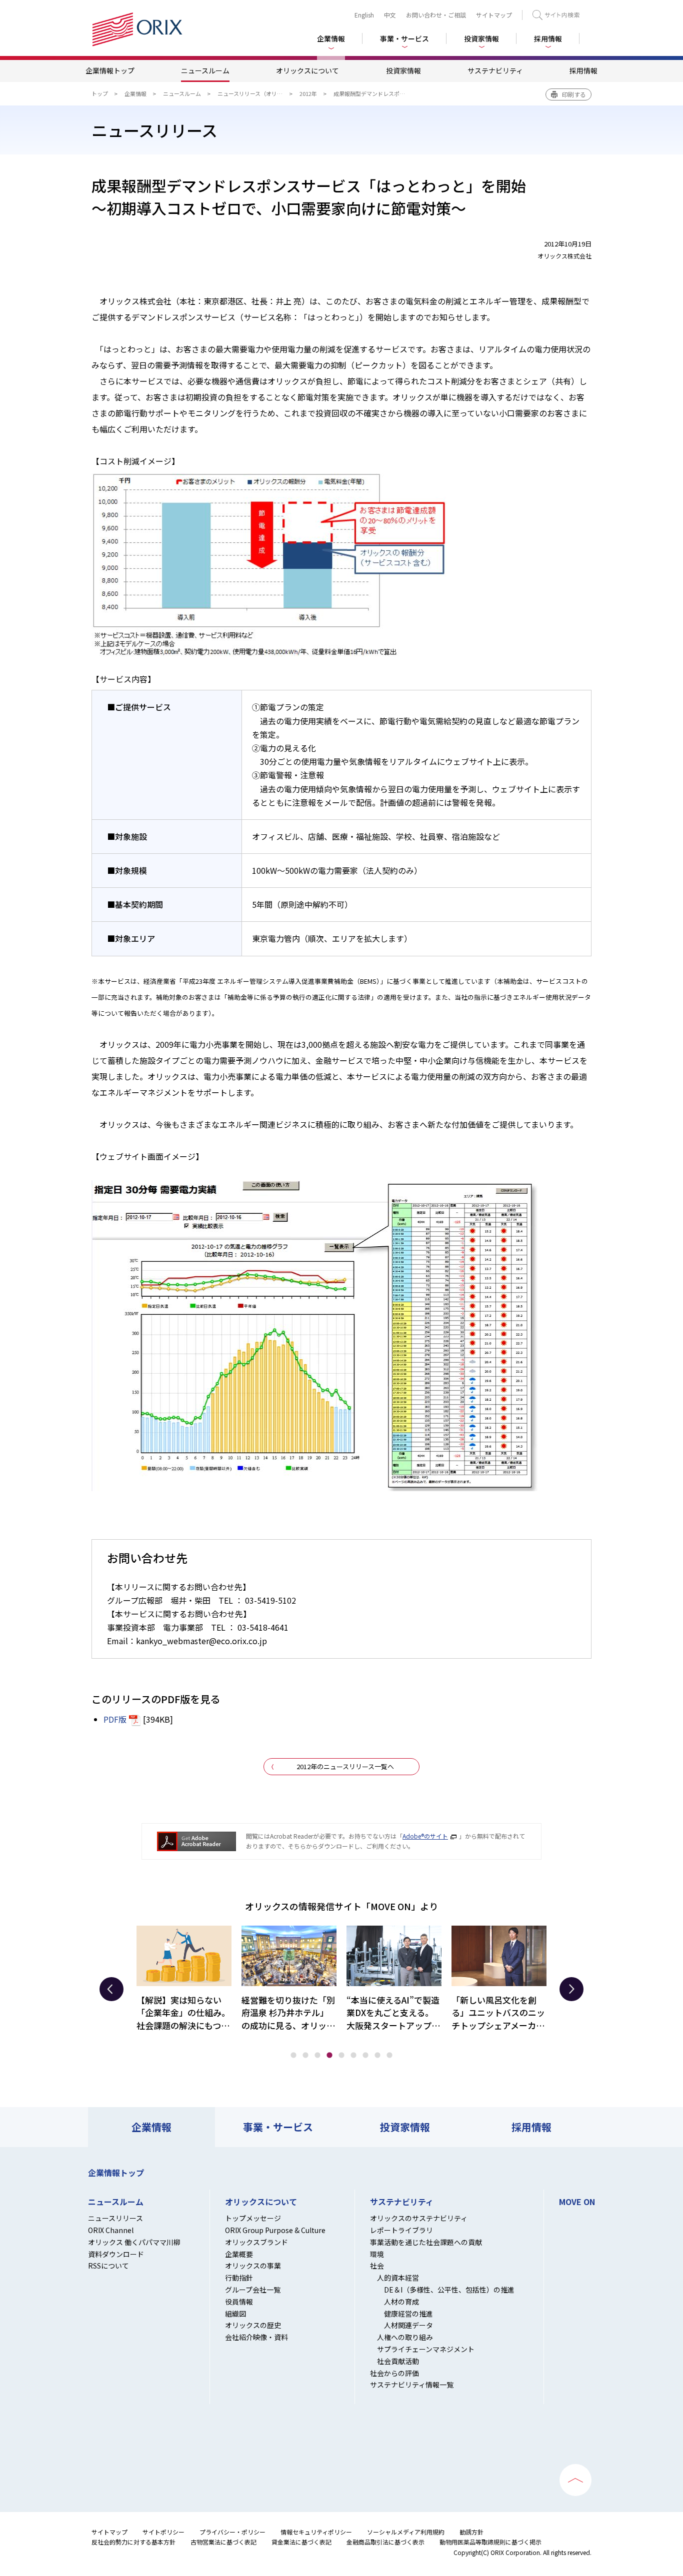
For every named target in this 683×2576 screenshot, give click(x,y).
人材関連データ (408, 2325)
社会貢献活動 (398, 2361)
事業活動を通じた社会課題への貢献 (426, 2242)
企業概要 (239, 2254)
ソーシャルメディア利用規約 (406, 2532)
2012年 (308, 93)
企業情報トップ (110, 70)
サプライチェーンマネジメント (426, 2349)
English (364, 15)
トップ (100, 93)
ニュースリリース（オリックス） (258, 93)
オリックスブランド (256, 2242)
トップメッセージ (253, 2218)
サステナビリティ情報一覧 (412, 2385)
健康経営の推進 (408, 2314)
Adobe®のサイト (425, 1836)
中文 (390, 15)
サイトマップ (494, 15)
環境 (377, 2254)
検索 (556, 15)
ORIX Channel (111, 2230)
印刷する (574, 94)
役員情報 (239, 2302)
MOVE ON (577, 2202)
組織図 (235, 2314)
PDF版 (115, 1719)
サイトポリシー (163, 2532)
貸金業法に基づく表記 (301, 2542)
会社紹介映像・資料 (256, 2337)
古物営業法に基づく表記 (223, 2542)
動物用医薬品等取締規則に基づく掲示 (490, 2542)
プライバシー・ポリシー (232, 2532)
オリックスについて (307, 70)
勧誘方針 (471, 2532)
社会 (377, 2266)
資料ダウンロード (116, 2254)
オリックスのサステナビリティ (419, 2218)
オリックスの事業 (253, 2266)
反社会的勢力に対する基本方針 (133, 2542)
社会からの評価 (394, 2373)
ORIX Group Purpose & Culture (275, 2230)
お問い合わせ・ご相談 (436, 15)
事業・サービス (278, 2127)
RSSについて (108, 2266)
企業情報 (135, 93)
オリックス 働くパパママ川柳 (134, 2242)
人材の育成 (401, 2302)
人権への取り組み (405, 2337)
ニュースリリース (115, 2218)
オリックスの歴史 (253, 2325)
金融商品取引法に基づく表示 (385, 2542)
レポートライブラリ (401, 2230)
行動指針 (239, 2278)
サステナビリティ (495, 70)
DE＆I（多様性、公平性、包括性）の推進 (449, 2290)
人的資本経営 (398, 2278)
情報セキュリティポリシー (316, 2532)
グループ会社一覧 (253, 2290)
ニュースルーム (205, 70)
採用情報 (548, 38)
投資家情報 (403, 70)
